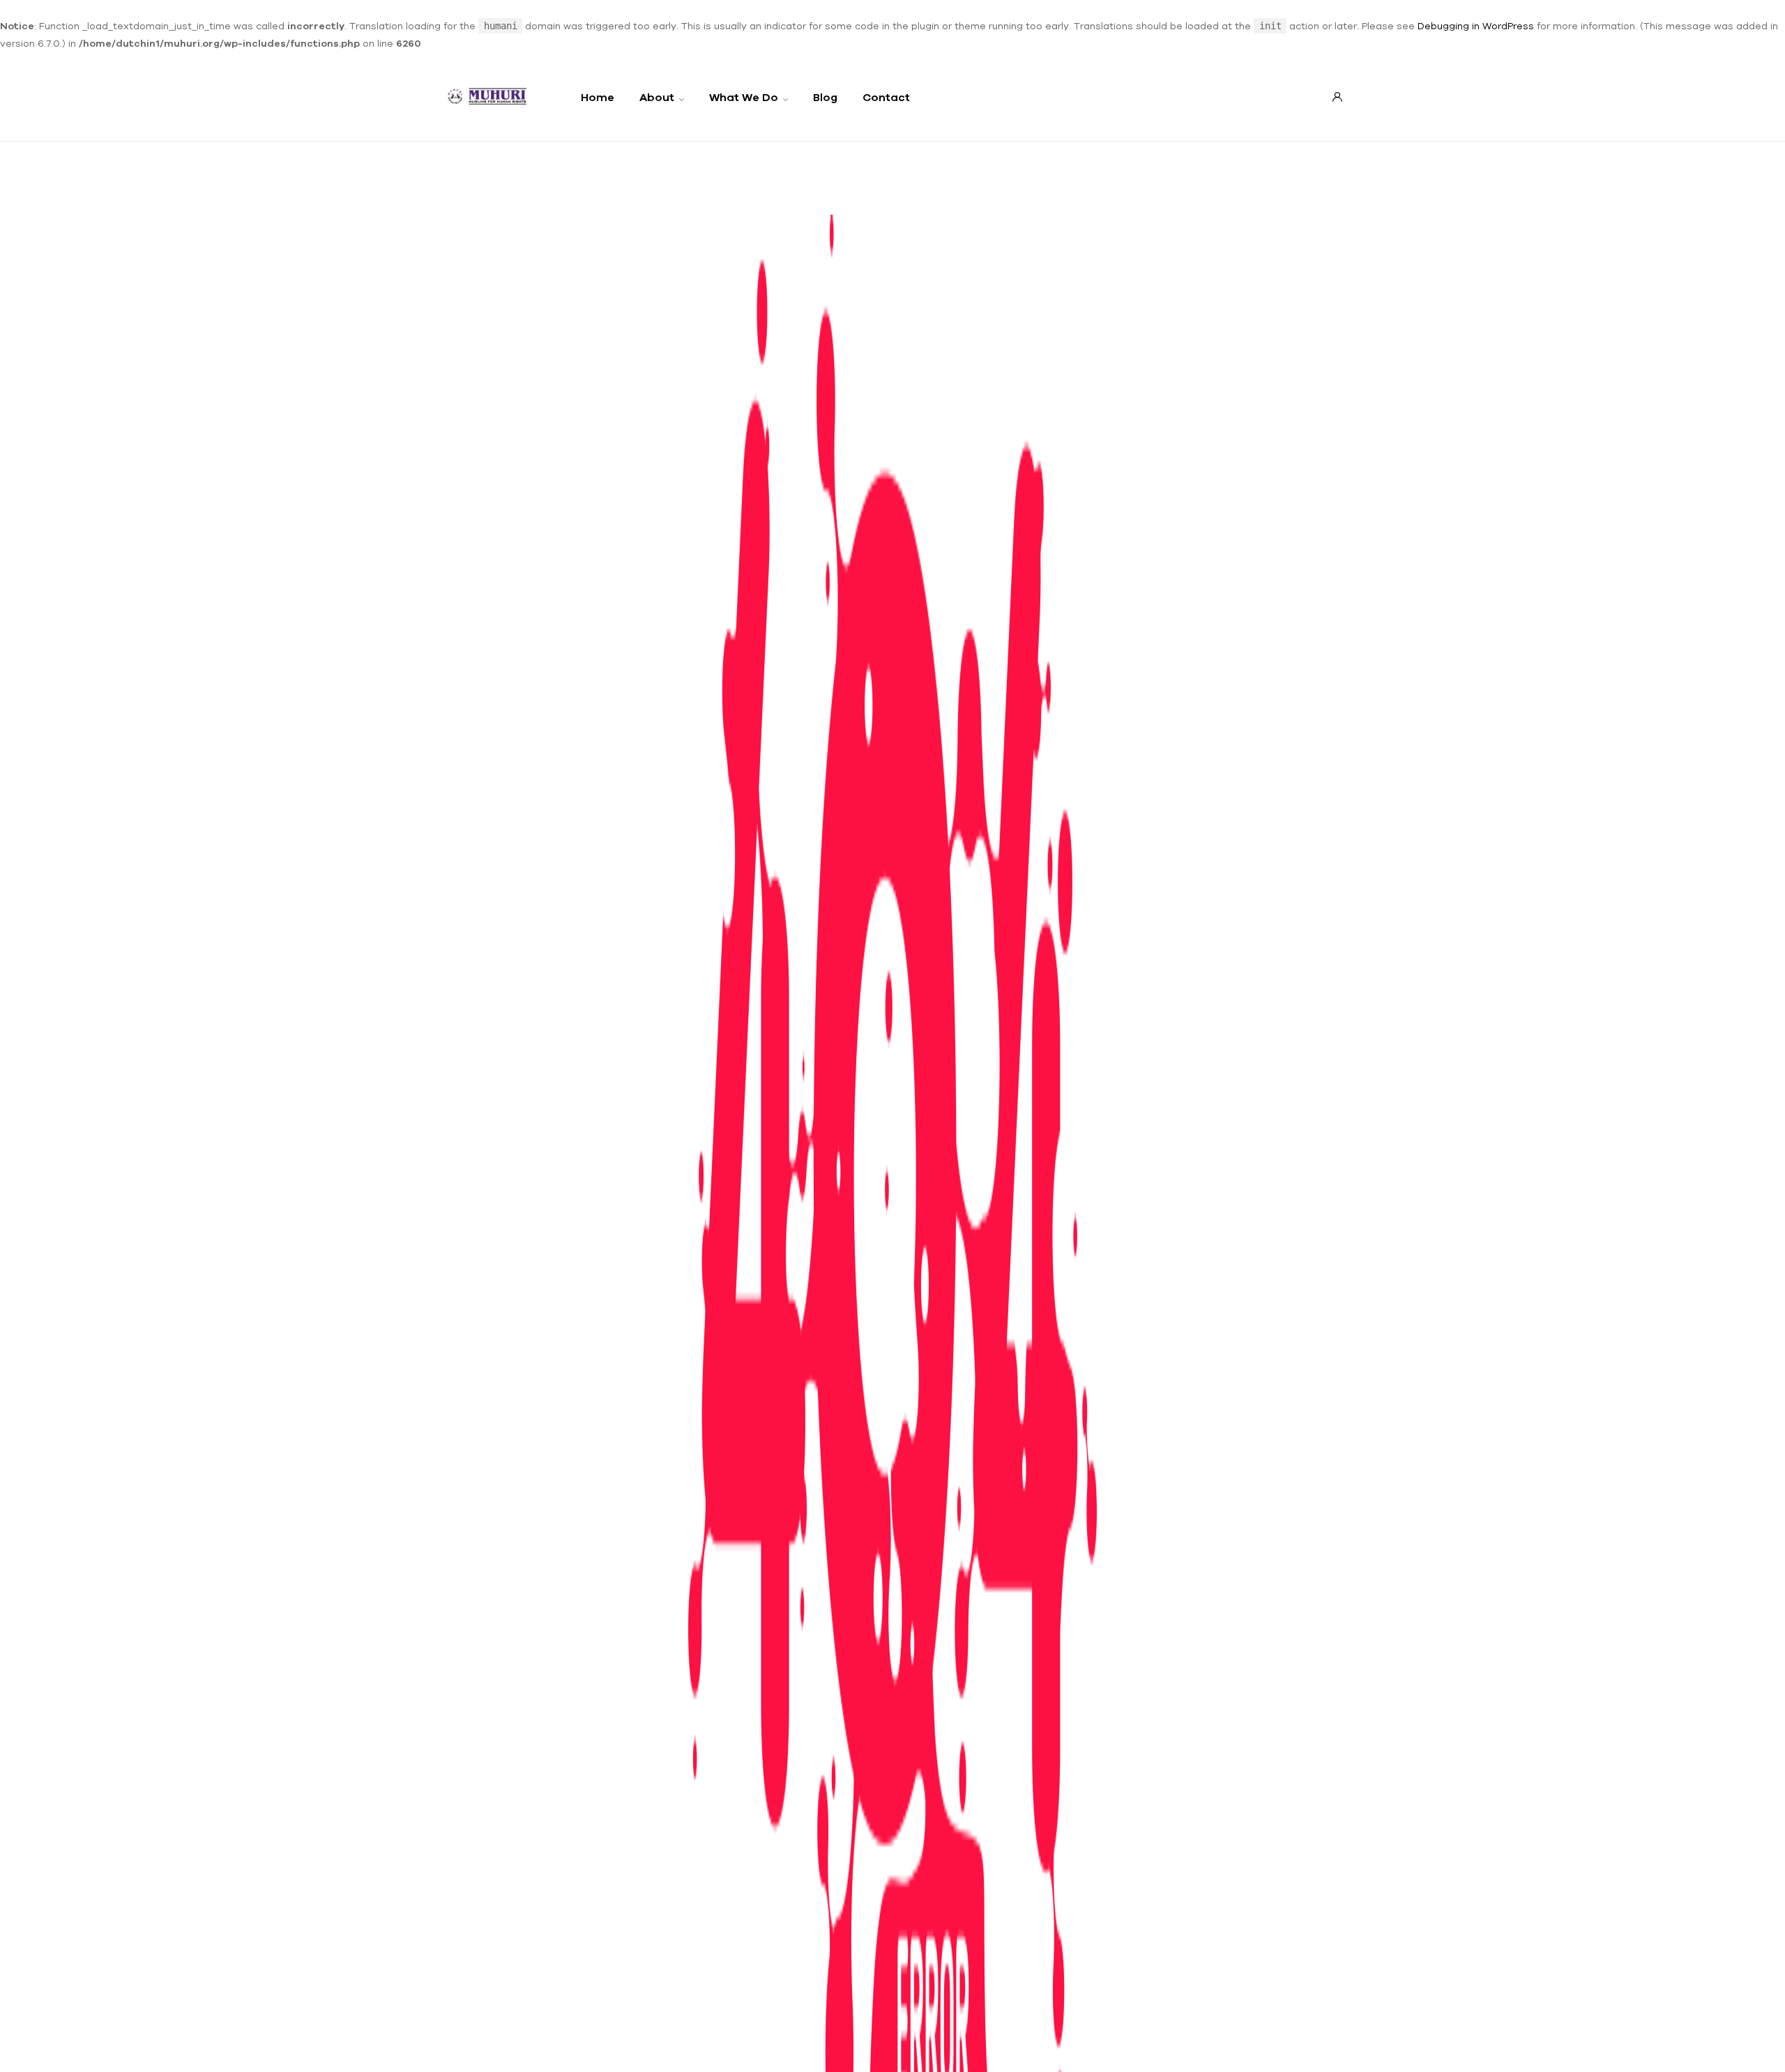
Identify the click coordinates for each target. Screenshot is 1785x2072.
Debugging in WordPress (1476, 26)
